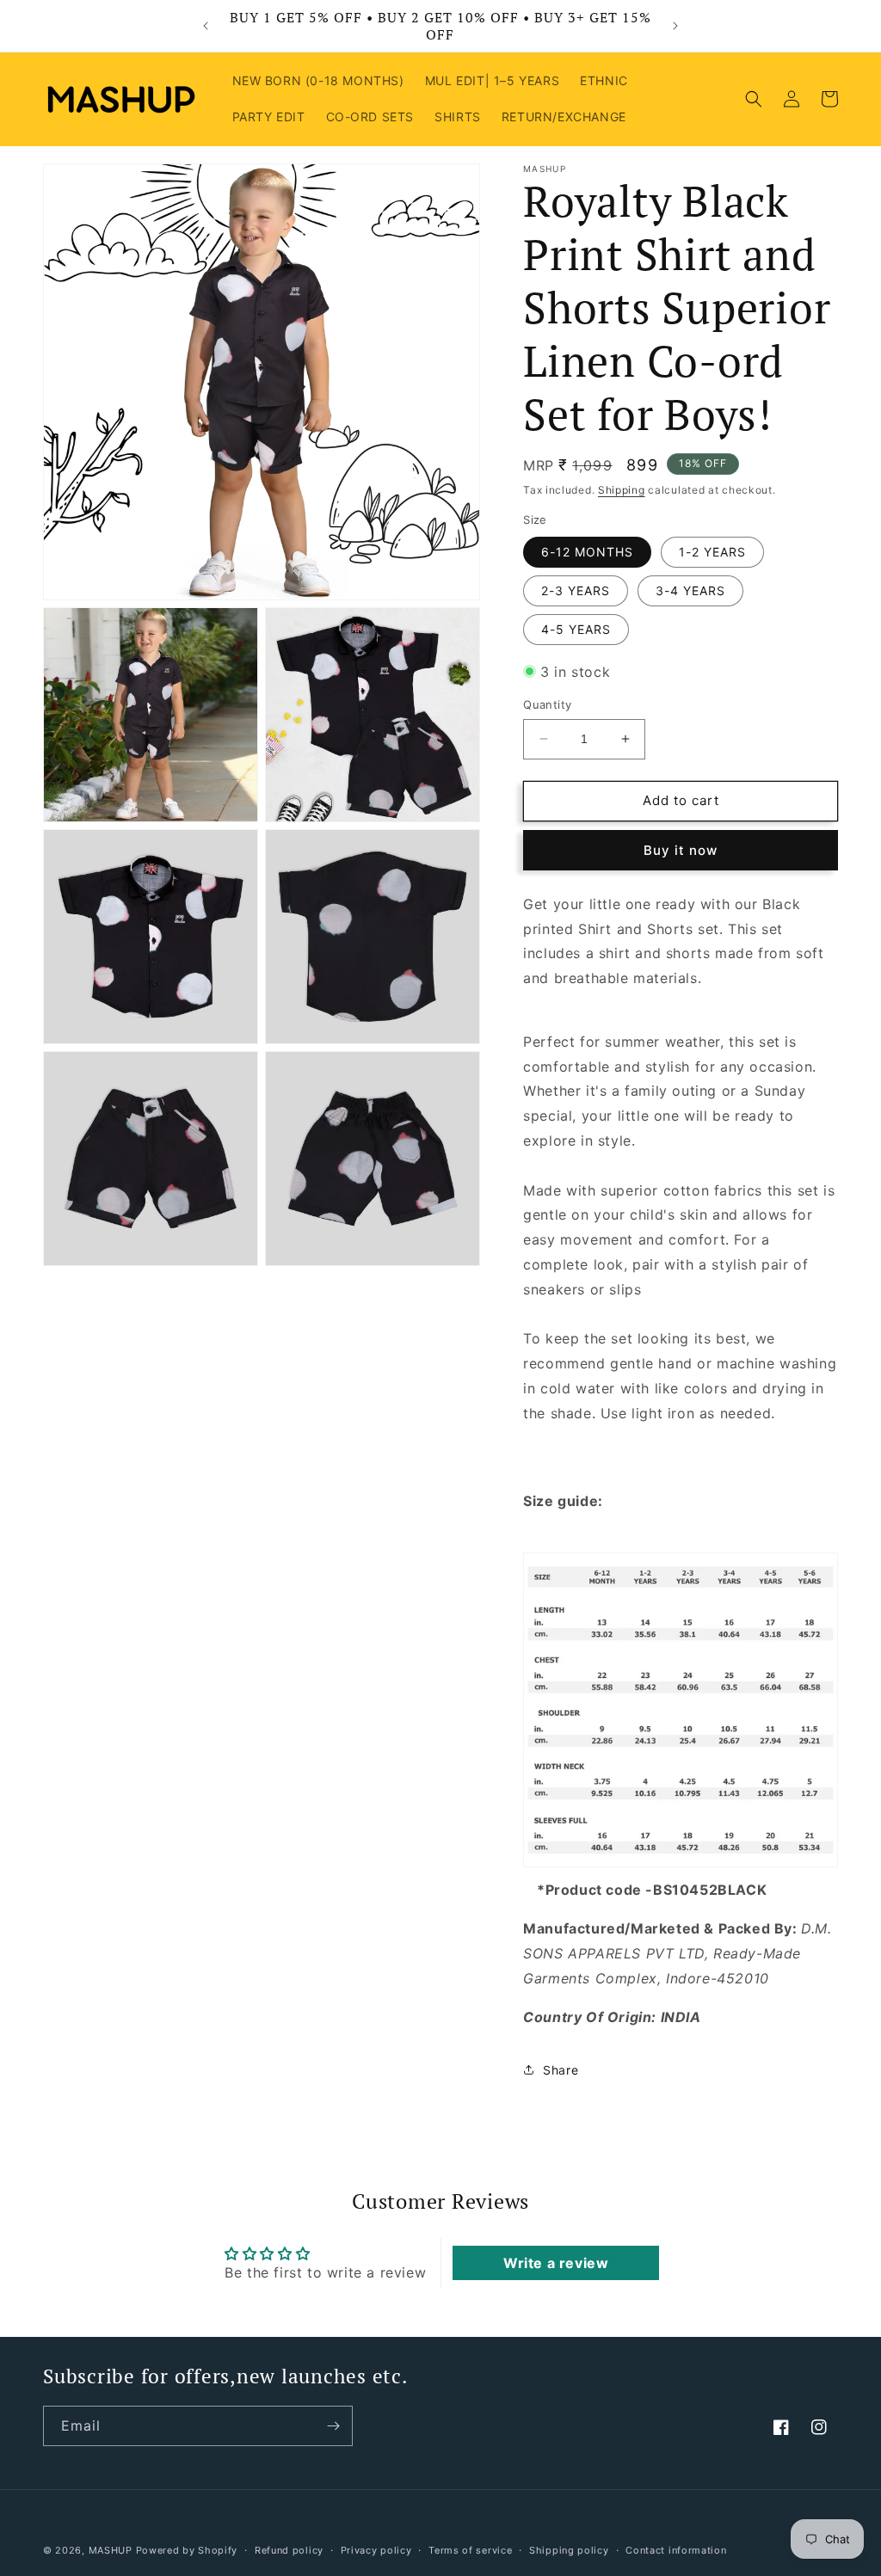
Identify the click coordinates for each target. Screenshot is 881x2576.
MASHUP (111, 2550)
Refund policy (289, 2550)
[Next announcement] (675, 26)
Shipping (622, 490)
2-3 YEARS (576, 590)
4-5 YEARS (576, 629)
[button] (754, 99)
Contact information (676, 2550)
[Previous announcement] (206, 26)
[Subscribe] (333, 2426)
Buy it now (681, 850)
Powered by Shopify (187, 2550)
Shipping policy (569, 2550)
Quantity (547, 704)
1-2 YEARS (712, 552)
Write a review (556, 2263)
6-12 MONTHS (587, 552)
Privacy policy (376, 2550)
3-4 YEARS (690, 590)
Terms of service (470, 2550)
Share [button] (561, 2070)
